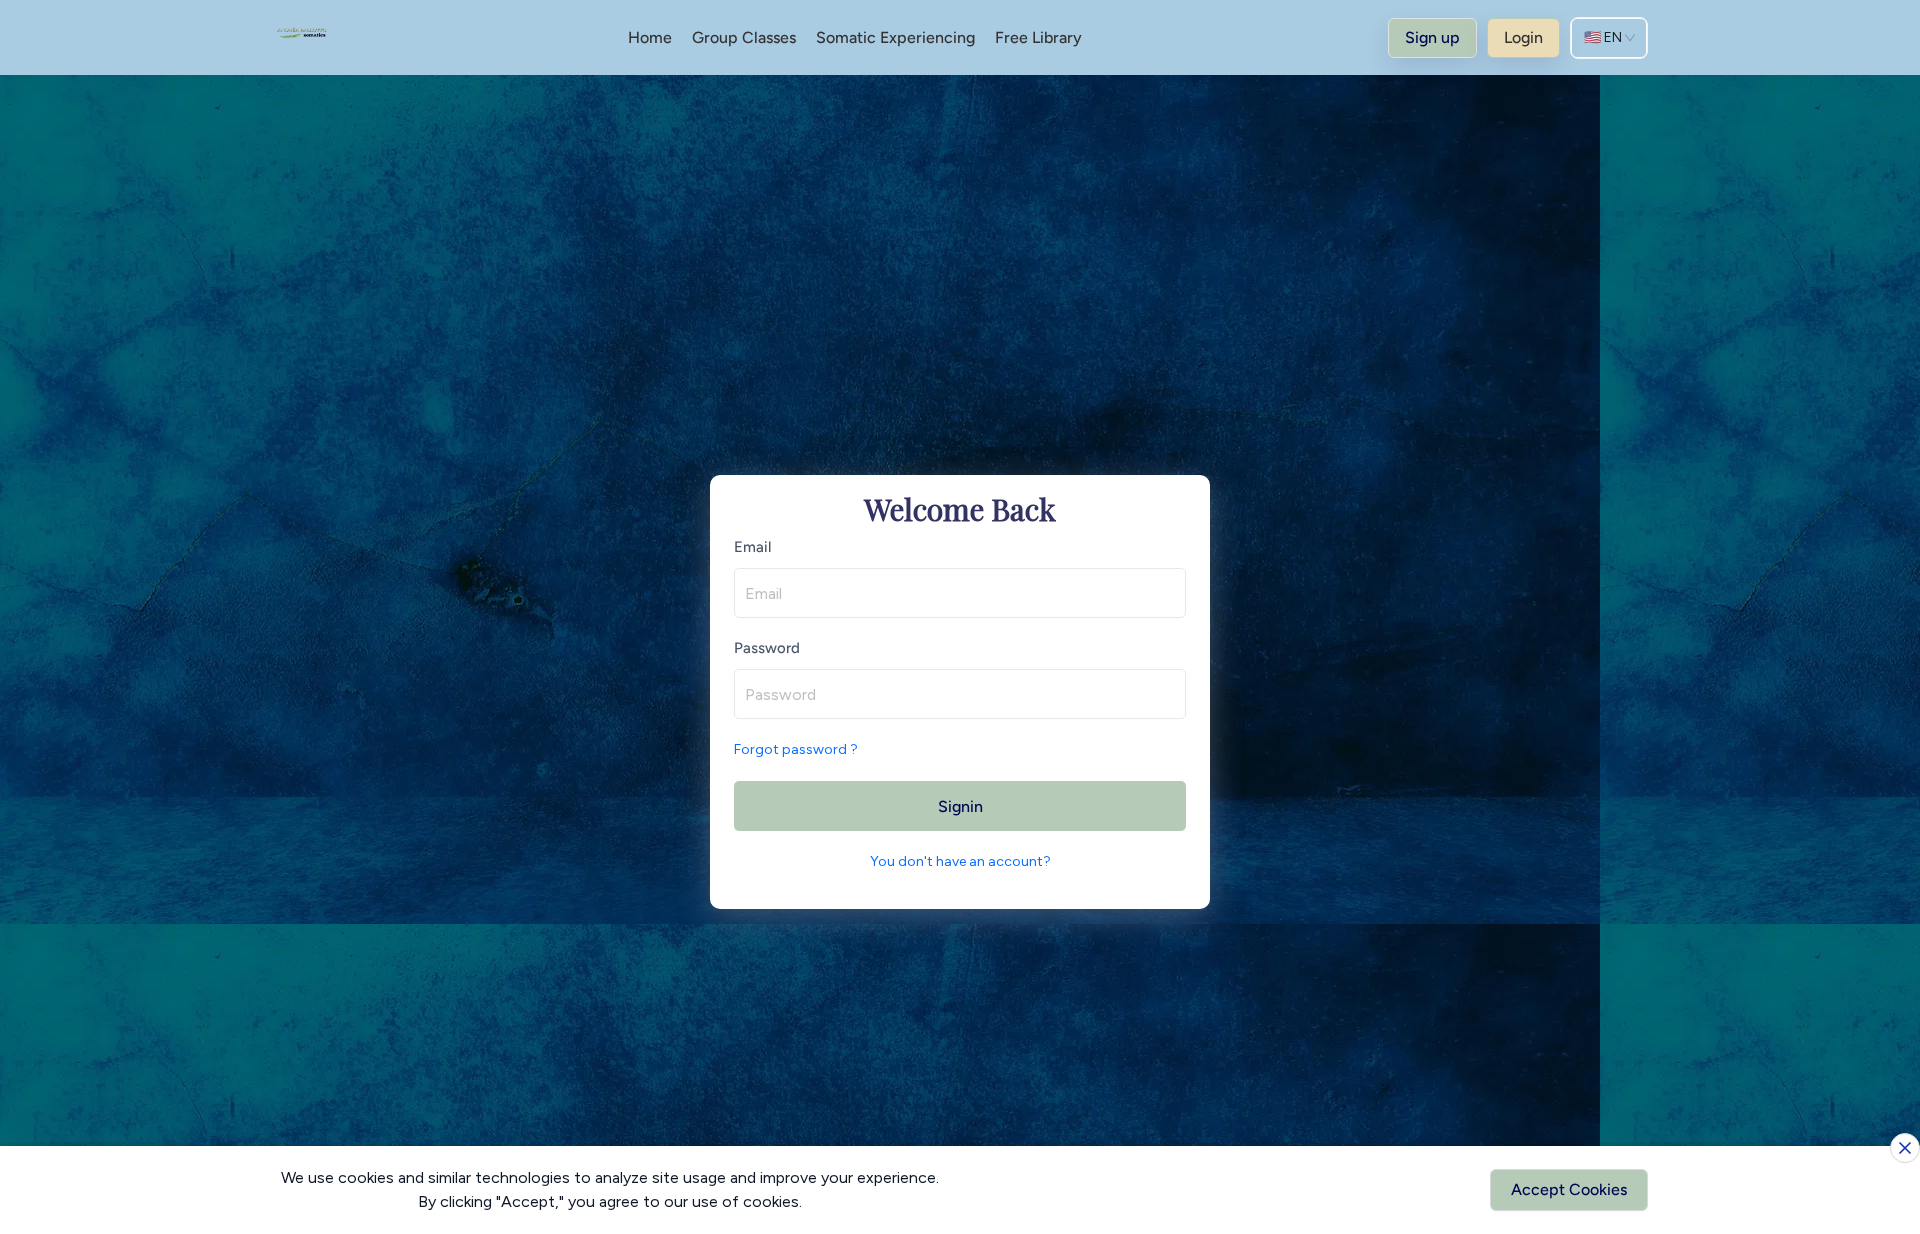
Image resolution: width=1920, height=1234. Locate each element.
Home (650, 37)
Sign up (1432, 37)
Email (752, 547)
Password (767, 648)
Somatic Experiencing (895, 37)
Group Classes (744, 37)
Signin (960, 806)
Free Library (1038, 37)
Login (1523, 37)
